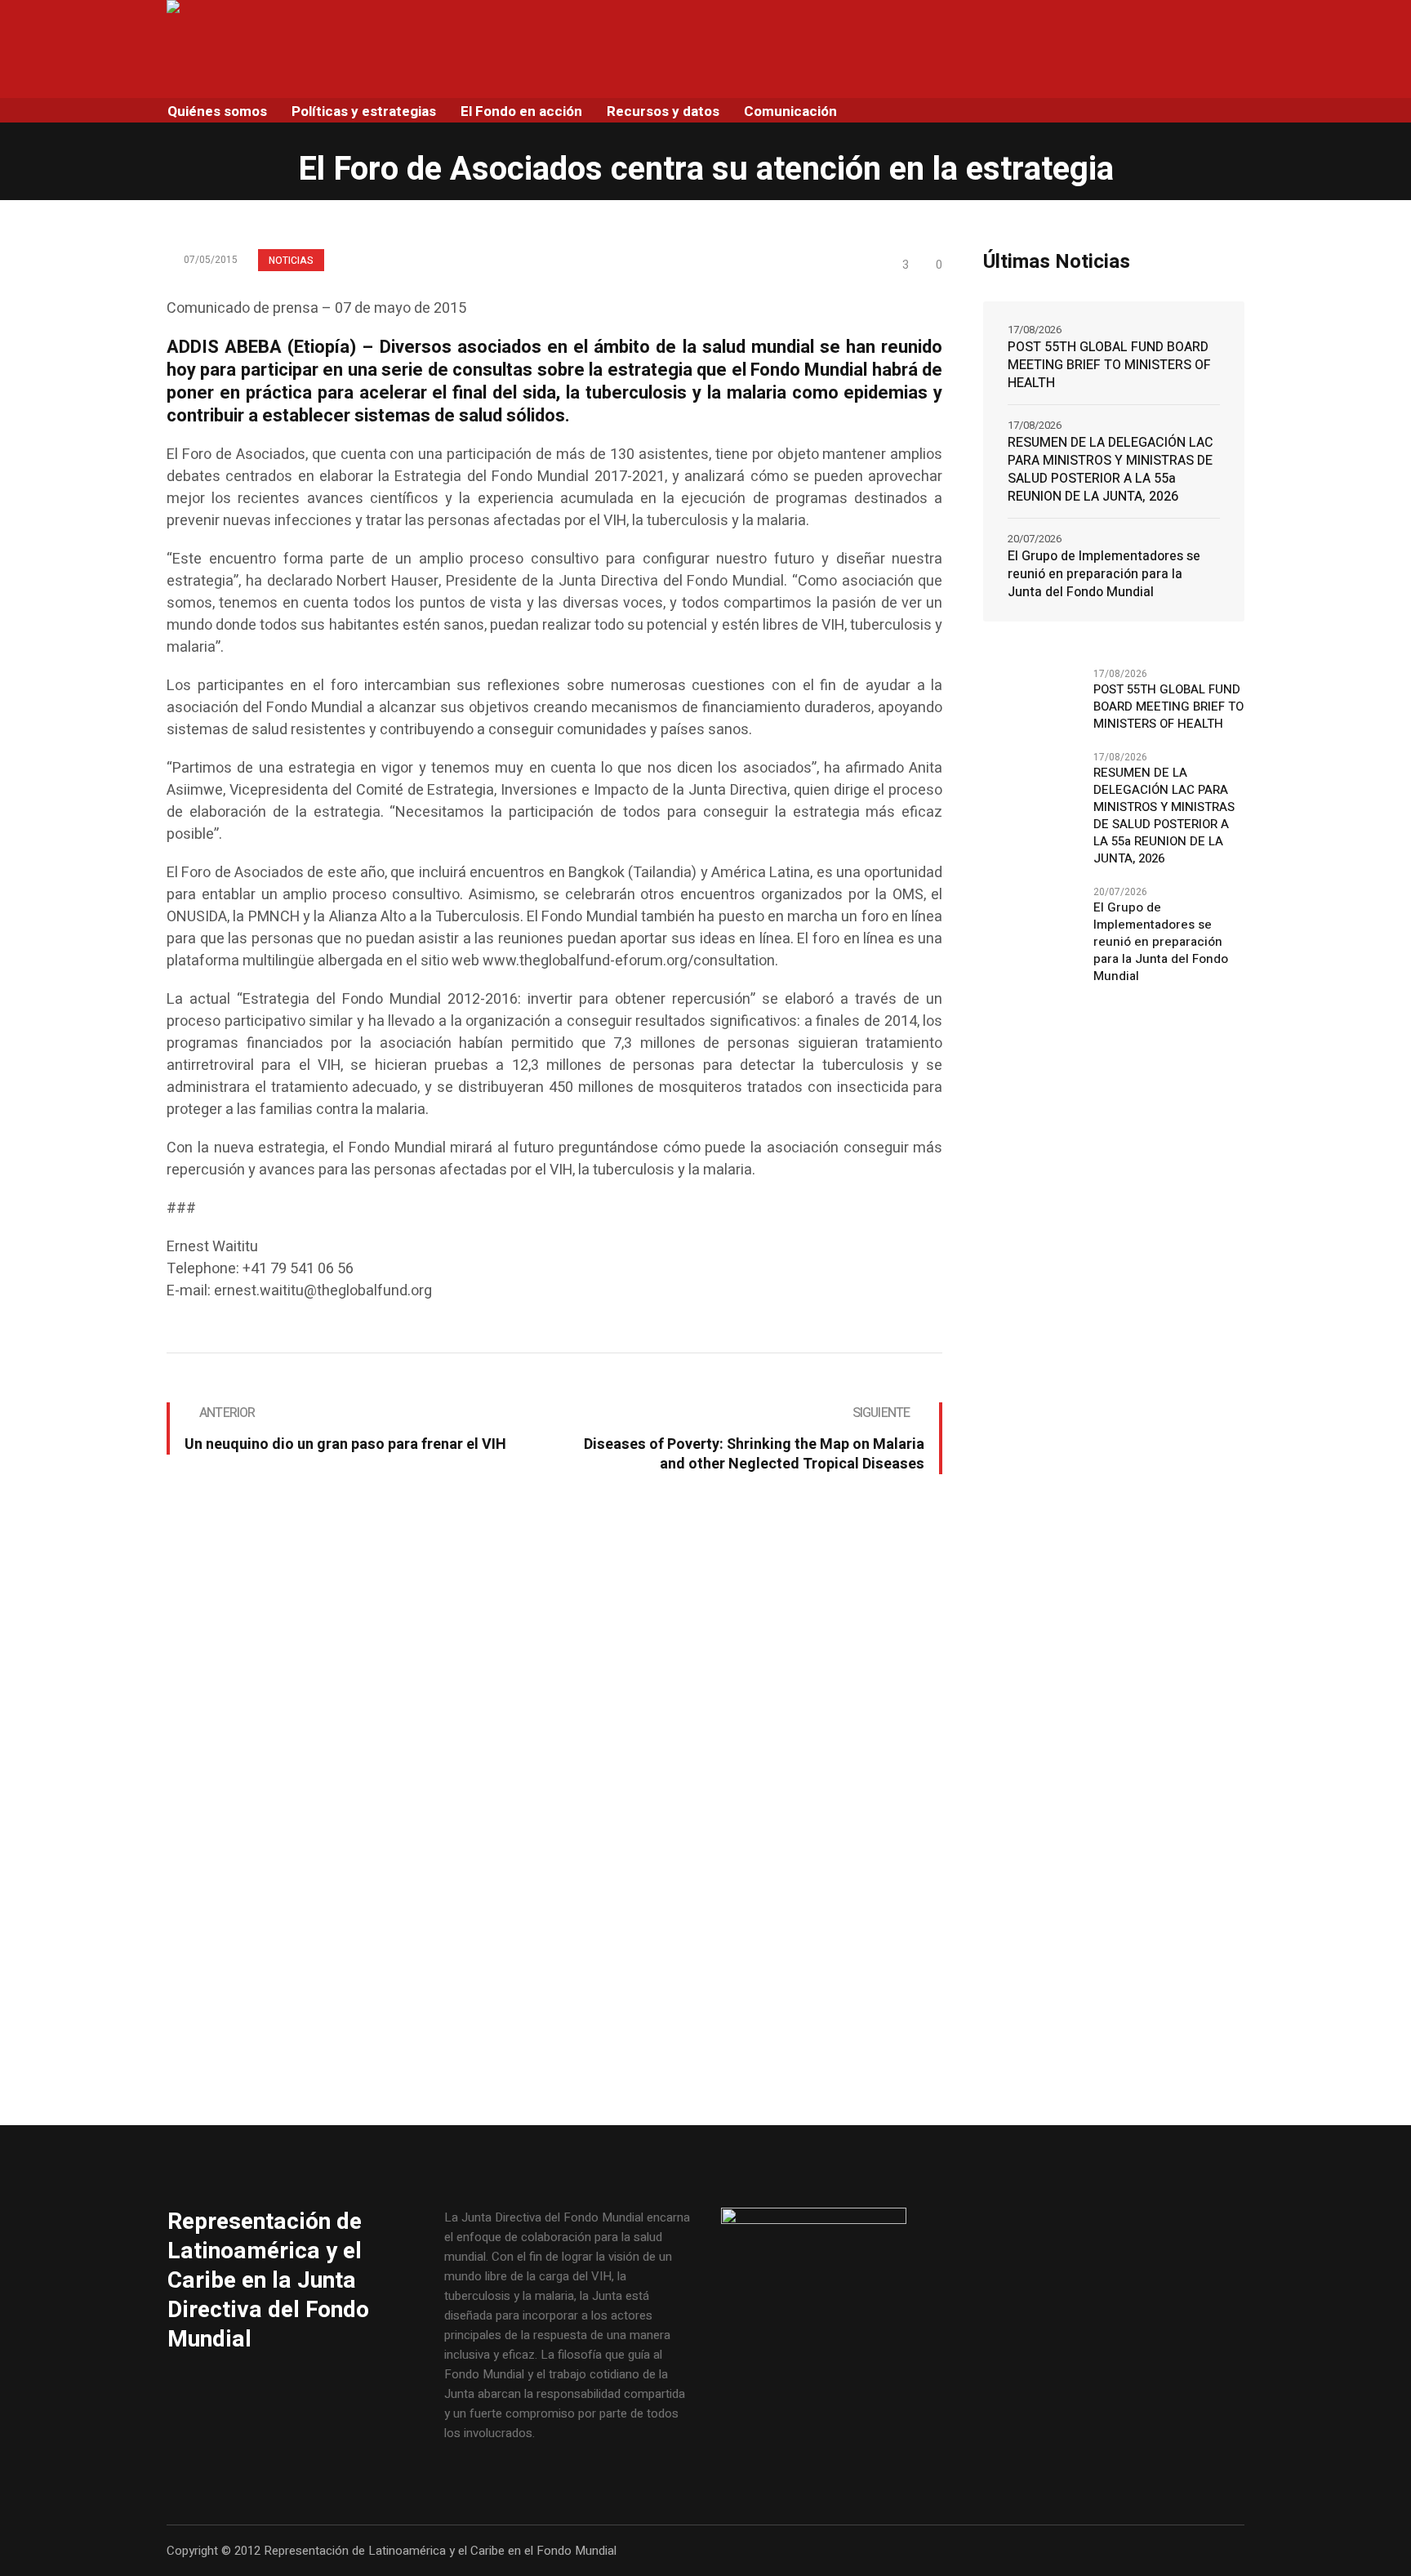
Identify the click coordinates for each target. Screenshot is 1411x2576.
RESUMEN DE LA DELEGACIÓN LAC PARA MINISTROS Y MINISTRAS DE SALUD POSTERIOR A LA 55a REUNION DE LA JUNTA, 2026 (1111, 470)
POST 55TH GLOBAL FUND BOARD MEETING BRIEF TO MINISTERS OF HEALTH (1109, 365)
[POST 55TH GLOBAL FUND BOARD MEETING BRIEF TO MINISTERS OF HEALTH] (1032, 698)
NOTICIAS (291, 261)
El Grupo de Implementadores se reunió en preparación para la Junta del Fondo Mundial (1104, 574)
